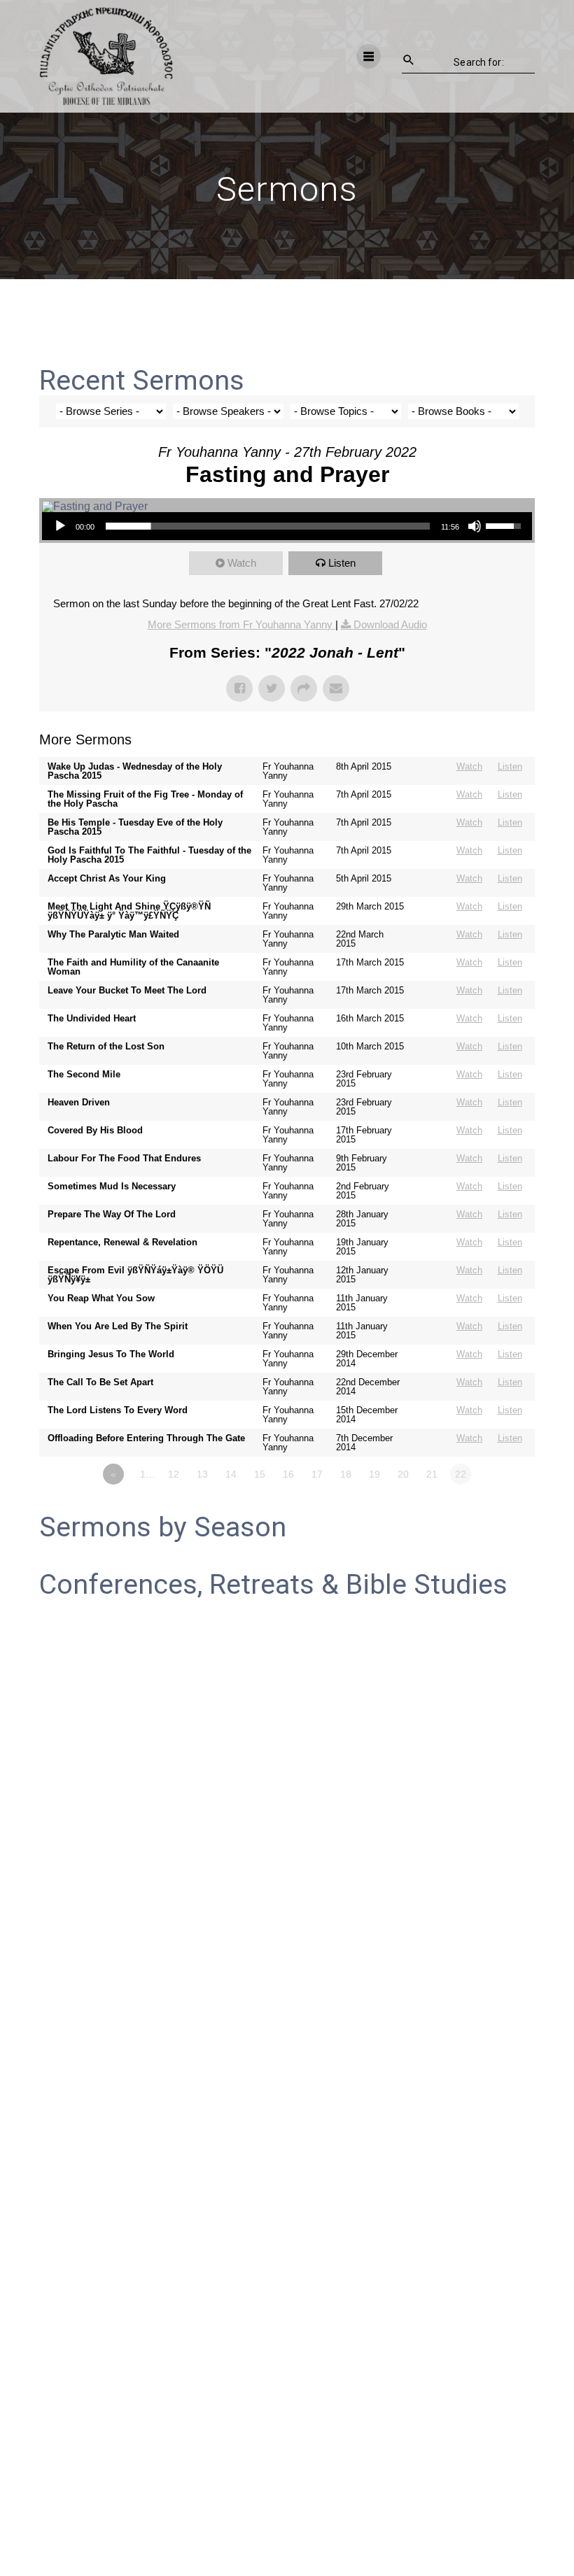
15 (260, 1474)
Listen (342, 563)
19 (374, 1474)
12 (174, 1474)
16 (288, 1474)
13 (202, 1474)
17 (317, 1474)
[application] (287, 526)
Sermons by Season (163, 1527)
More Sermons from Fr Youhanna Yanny (241, 624)
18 (346, 1474)
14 (231, 1474)
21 (432, 1474)
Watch (242, 563)
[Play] (60, 526)
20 (403, 1474)
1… (148, 1474)
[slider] (268, 526)
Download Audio (390, 624)
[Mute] (475, 526)
